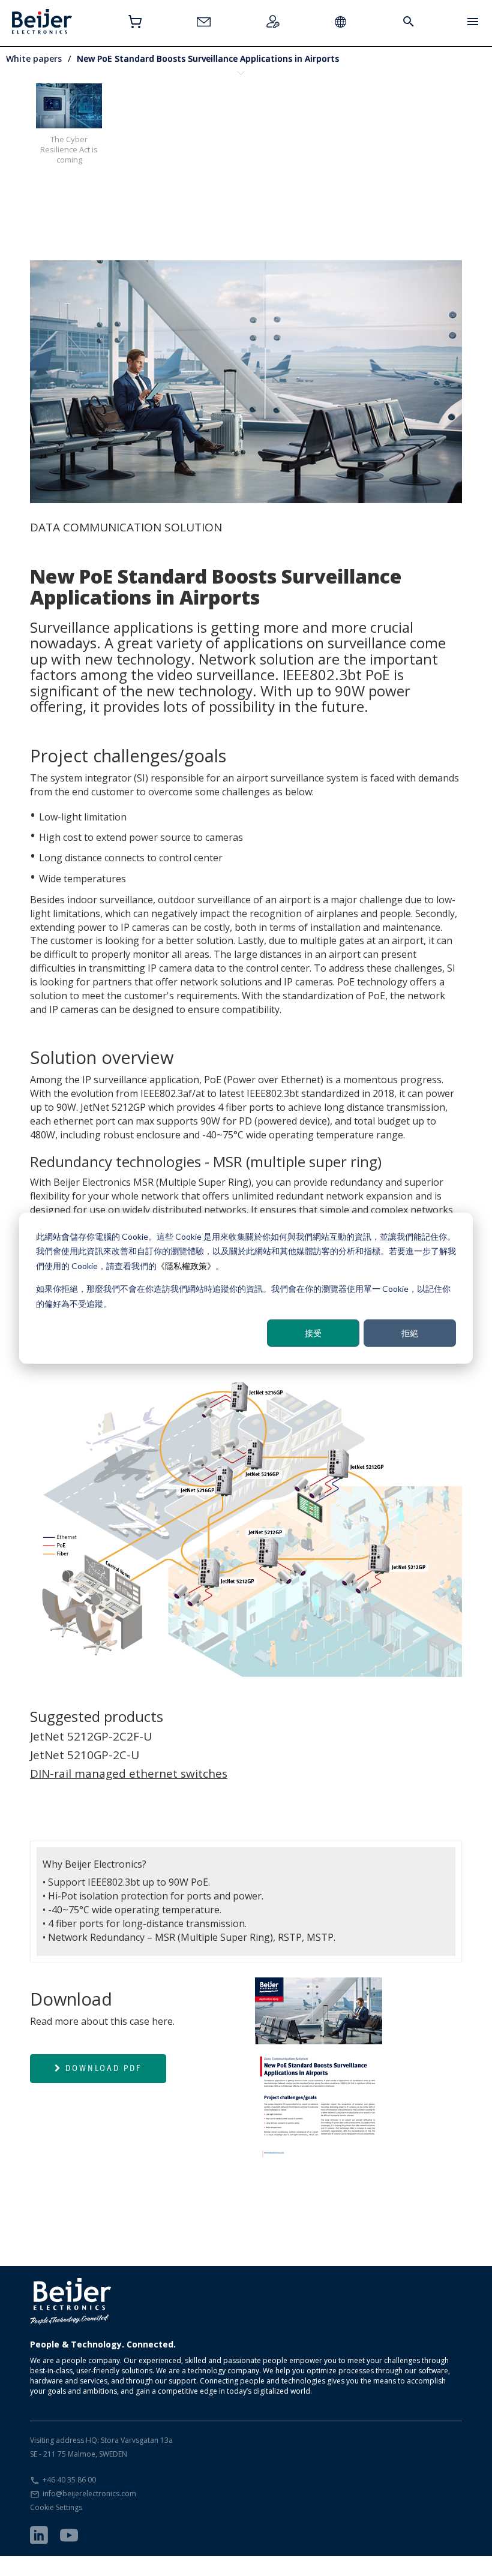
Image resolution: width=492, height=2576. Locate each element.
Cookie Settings (56, 2507)
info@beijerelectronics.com (89, 2494)
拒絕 (410, 1333)
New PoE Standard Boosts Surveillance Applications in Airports (208, 58)
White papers (34, 58)
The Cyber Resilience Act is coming (69, 149)
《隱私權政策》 (186, 1265)
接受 (313, 1333)
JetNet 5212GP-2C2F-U (91, 1736)
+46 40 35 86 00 (69, 2480)
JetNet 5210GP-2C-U (85, 1755)
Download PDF (103, 2068)
